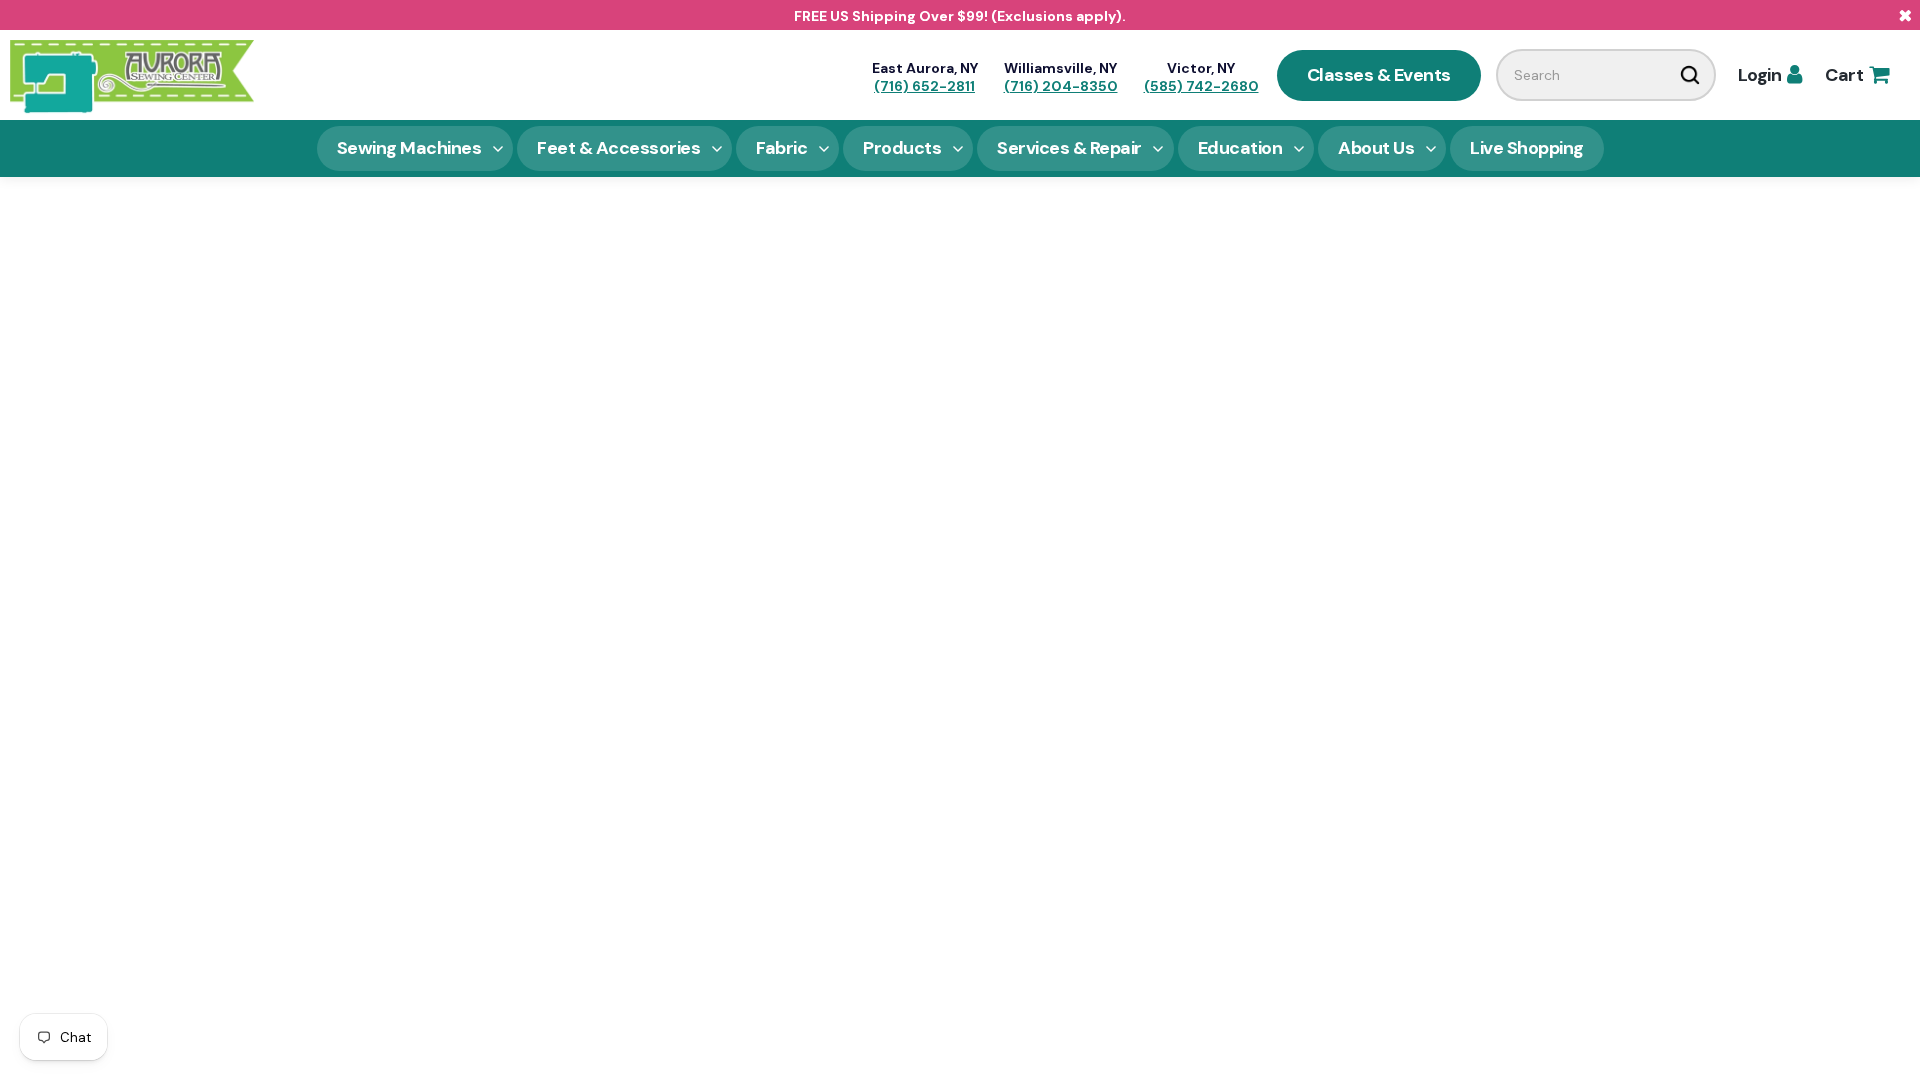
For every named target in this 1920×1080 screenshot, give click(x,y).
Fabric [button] (781, 148)
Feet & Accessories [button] (618, 148)
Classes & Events (1379, 75)
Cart (1856, 75)
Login (1770, 75)
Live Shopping (1527, 148)
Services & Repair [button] (1069, 148)
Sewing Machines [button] (409, 148)
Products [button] (902, 148)
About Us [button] (1376, 148)
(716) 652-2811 (924, 86)
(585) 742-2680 (1201, 86)
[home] (132, 75)
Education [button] (1240, 148)
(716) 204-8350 (1061, 86)
